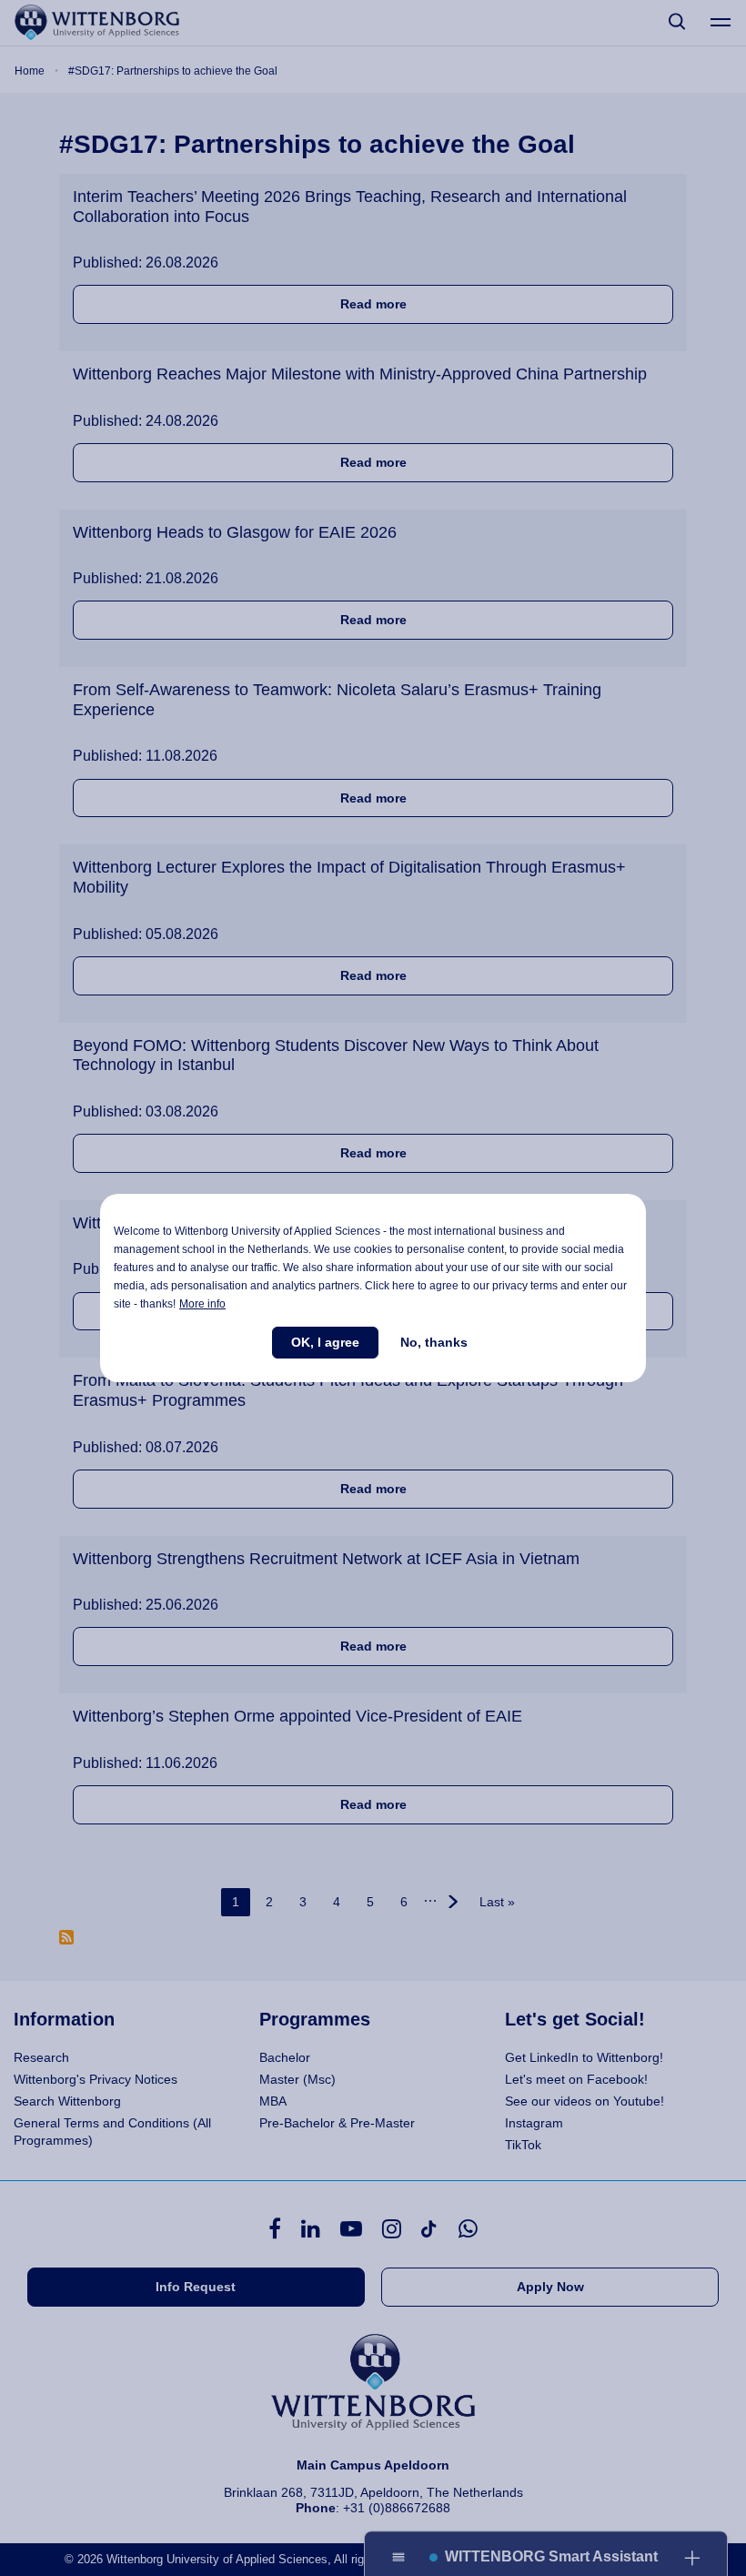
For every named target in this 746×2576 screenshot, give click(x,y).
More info (202, 1304)
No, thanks (434, 1342)
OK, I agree (325, 1342)
